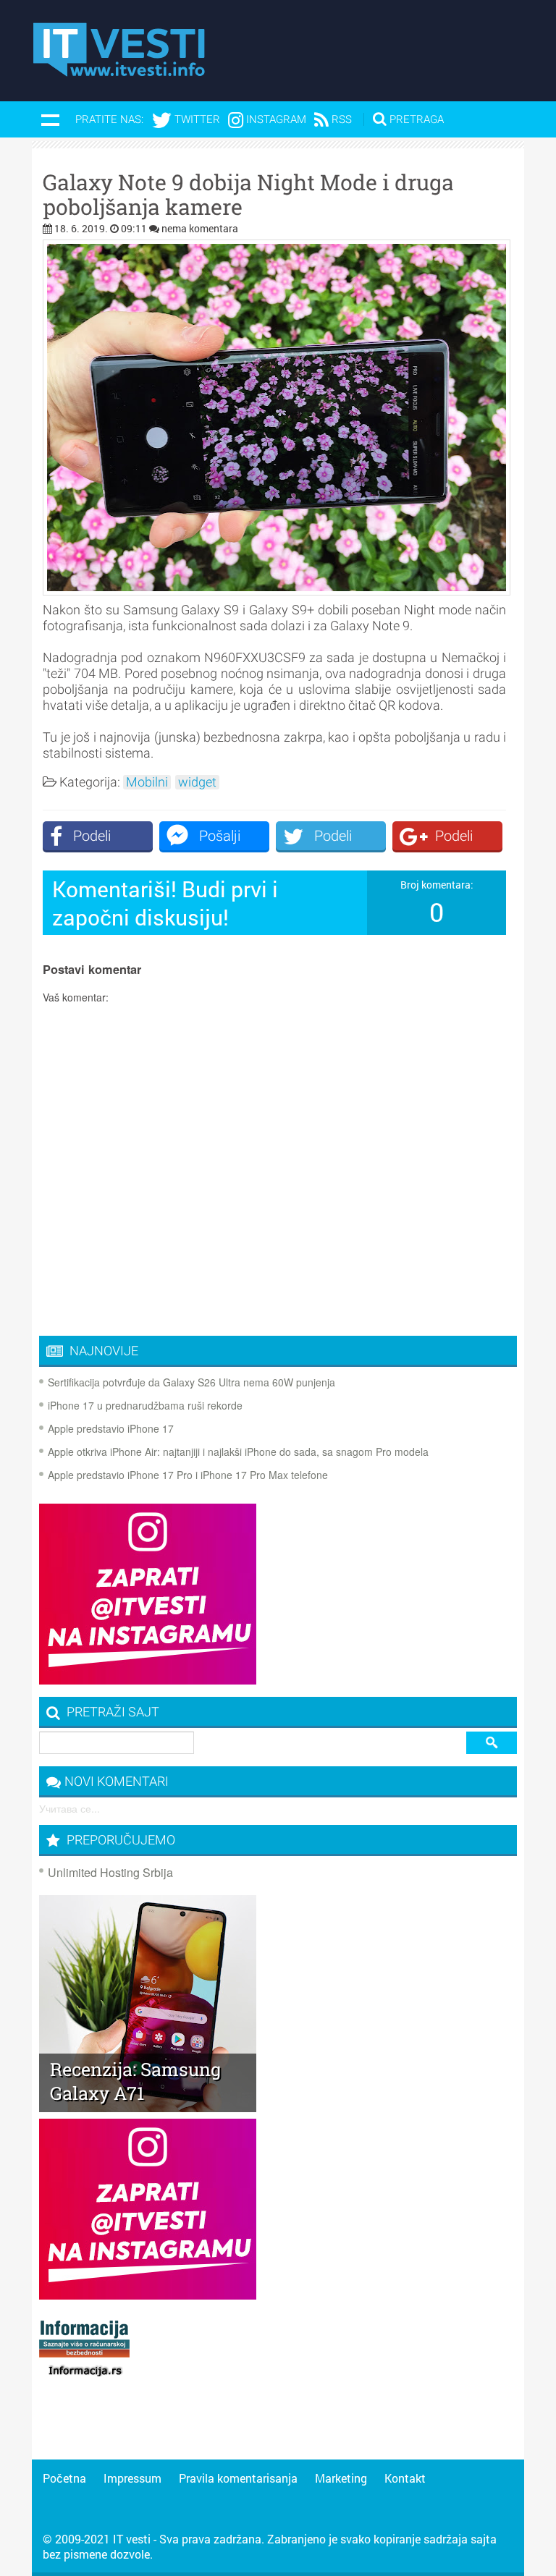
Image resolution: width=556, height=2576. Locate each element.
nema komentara (200, 228)
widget (197, 782)
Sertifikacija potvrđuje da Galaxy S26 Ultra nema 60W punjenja (191, 1382)
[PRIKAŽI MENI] (50, 119)
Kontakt (405, 2478)
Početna (64, 2478)
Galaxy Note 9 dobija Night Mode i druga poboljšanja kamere (248, 195)
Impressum (132, 2478)
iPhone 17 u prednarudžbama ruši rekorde (145, 1405)
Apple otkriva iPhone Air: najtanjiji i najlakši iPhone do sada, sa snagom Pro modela (238, 1452)
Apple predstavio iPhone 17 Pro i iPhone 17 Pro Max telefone (188, 1475)
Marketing (341, 2478)
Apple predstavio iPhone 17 (111, 1428)
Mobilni (147, 782)
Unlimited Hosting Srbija (110, 1872)
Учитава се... (69, 1808)
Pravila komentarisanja (238, 2478)
